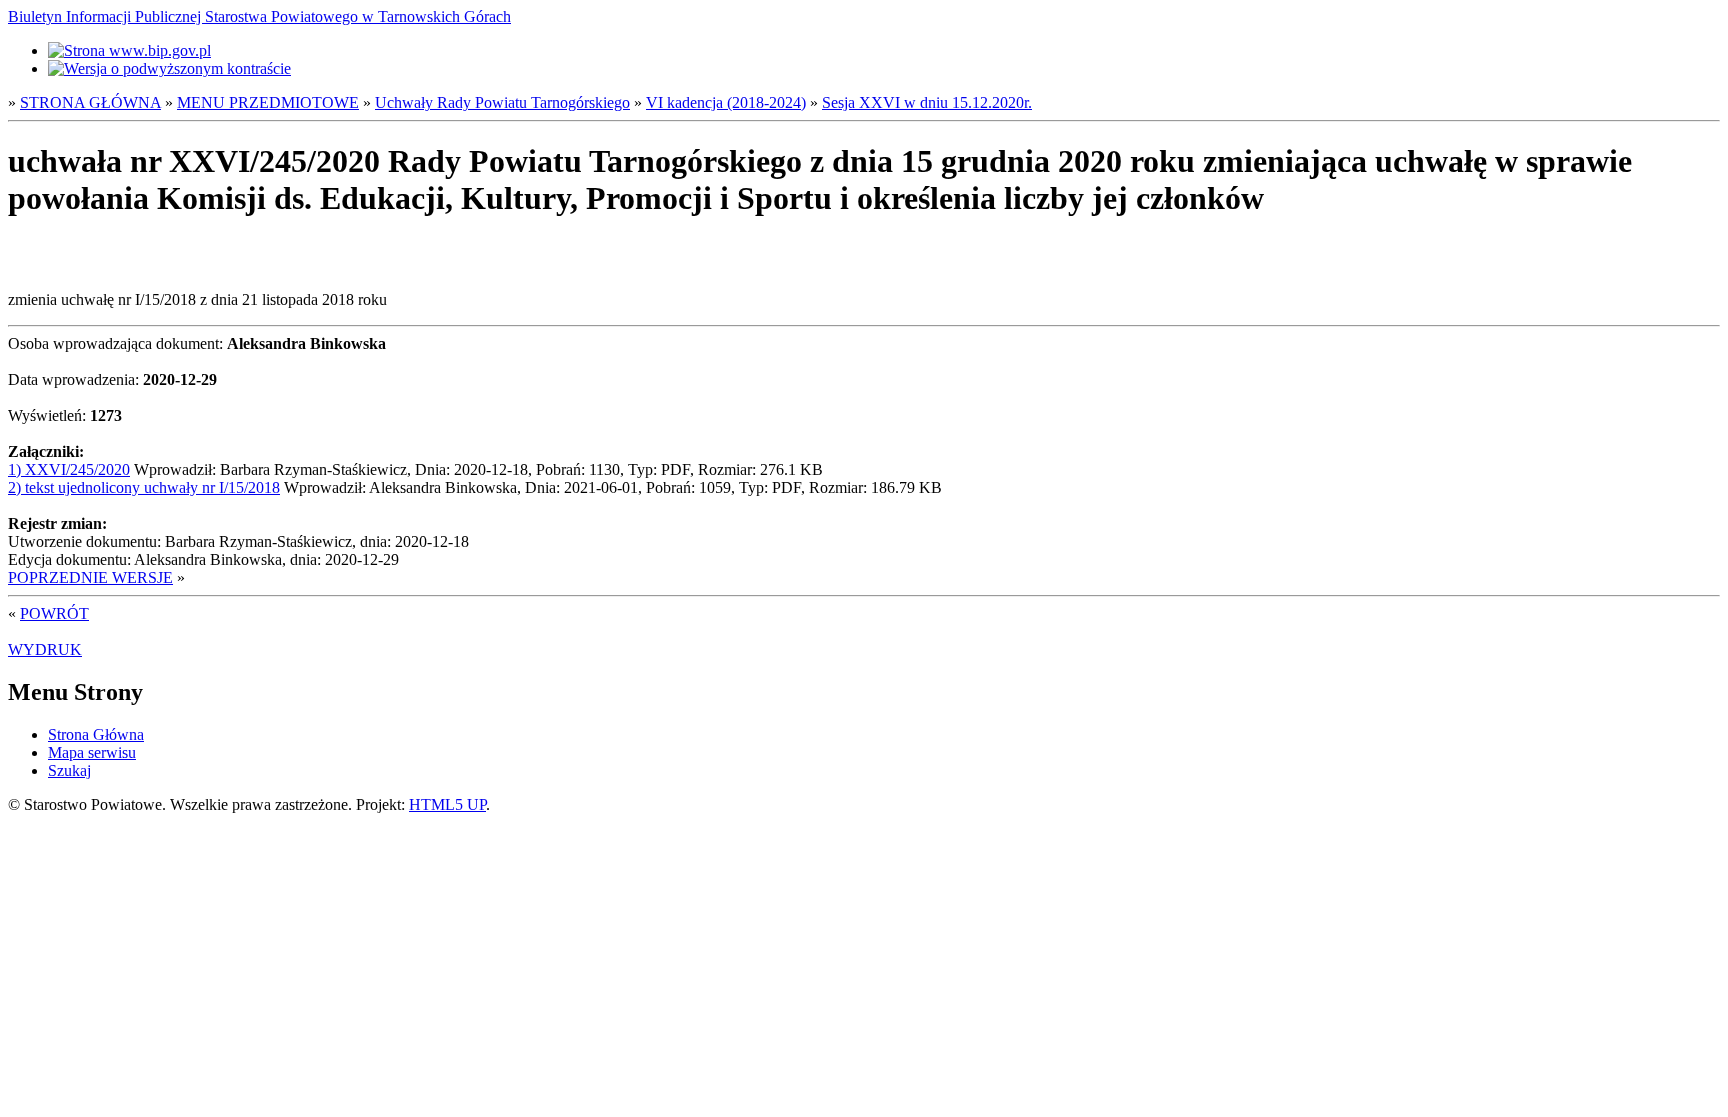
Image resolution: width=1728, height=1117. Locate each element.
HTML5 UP (447, 804)
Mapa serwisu (92, 752)
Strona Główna (96, 734)
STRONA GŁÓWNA (90, 102)
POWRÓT (54, 613)
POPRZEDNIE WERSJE (90, 577)
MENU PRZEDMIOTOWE (268, 102)
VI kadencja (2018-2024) (726, 102)
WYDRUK (45, 649)
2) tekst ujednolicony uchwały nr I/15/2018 (144, 487)
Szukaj (69, 770)
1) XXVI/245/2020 (69, 469)
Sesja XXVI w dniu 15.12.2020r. (927, 102)
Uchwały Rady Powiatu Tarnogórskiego (502, 102)
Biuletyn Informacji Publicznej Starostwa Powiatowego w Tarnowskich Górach (259, 16)
